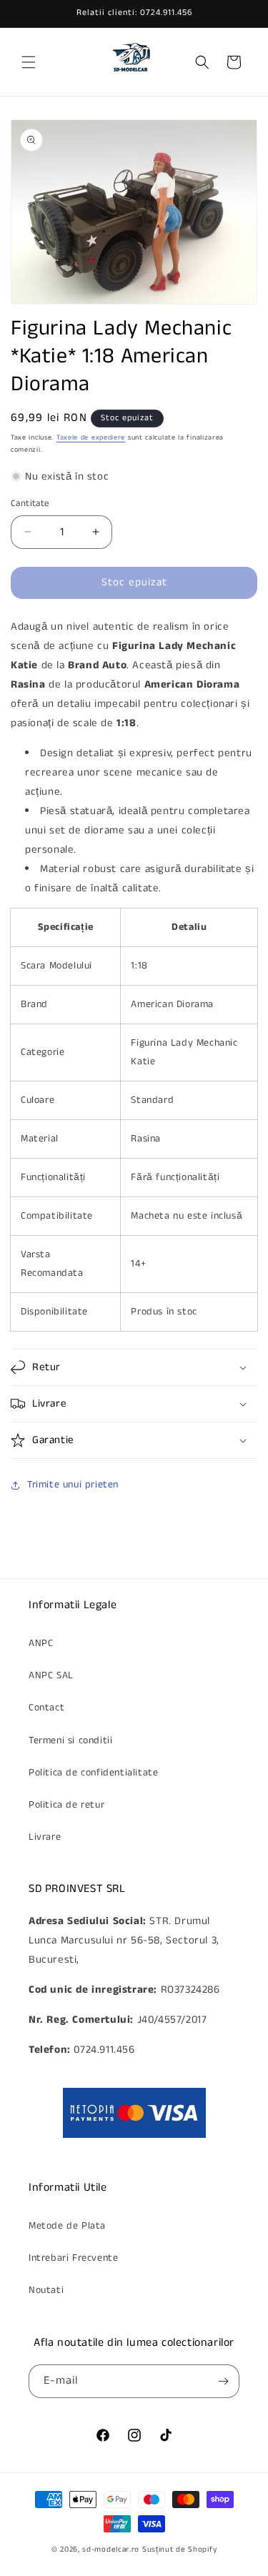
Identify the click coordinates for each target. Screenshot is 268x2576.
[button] (29, 62)
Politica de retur (66, 1805)
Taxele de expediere (91, 437)
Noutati (46, 2290)
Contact (46, 1708)
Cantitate (30, 504)
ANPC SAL (51, 1675)
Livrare (45, 1837)
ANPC (41, 1643)
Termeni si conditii (70, 1740)
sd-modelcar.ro (111, 2550)
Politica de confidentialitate (93, 1773)
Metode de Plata (67, 2226)
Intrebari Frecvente (73, 2258)
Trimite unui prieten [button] (73, 1485)
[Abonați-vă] (223, 2381)
